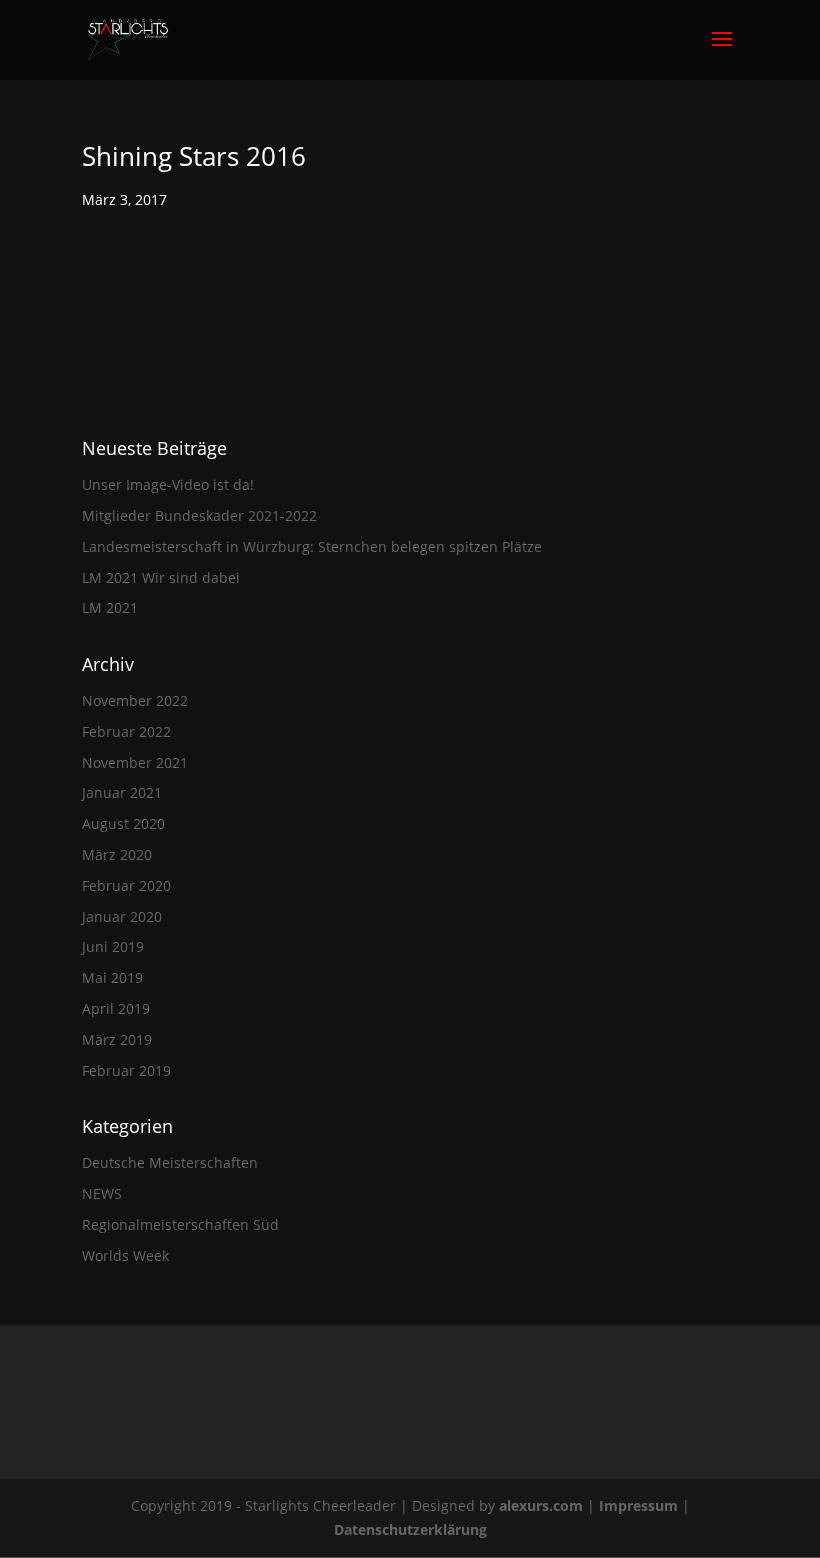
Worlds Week (125, 1255)
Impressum (640, 1505)
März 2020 (117, 854)
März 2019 (117, 1039)
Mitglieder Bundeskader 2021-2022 (199, 515)
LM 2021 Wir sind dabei (161, 577)
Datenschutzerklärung (410, 1529)
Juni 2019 (113, 946)
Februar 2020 (126, 885)
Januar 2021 (122, 792)
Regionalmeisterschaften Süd (180, 1224)
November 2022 (135, 700)
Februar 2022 (126, 731)
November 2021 (135, 762)
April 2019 (116, 1008)
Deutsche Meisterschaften (170, 1162)
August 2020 (123, 823)
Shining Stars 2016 (194, 156)
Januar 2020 (122, 916)
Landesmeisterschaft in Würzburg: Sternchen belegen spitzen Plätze (312, 546)
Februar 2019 (126, 1070)
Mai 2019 (112, 977)
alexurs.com (543, 1505)
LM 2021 (110, 607)
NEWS (102, 1193)
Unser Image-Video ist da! (168, 484)
